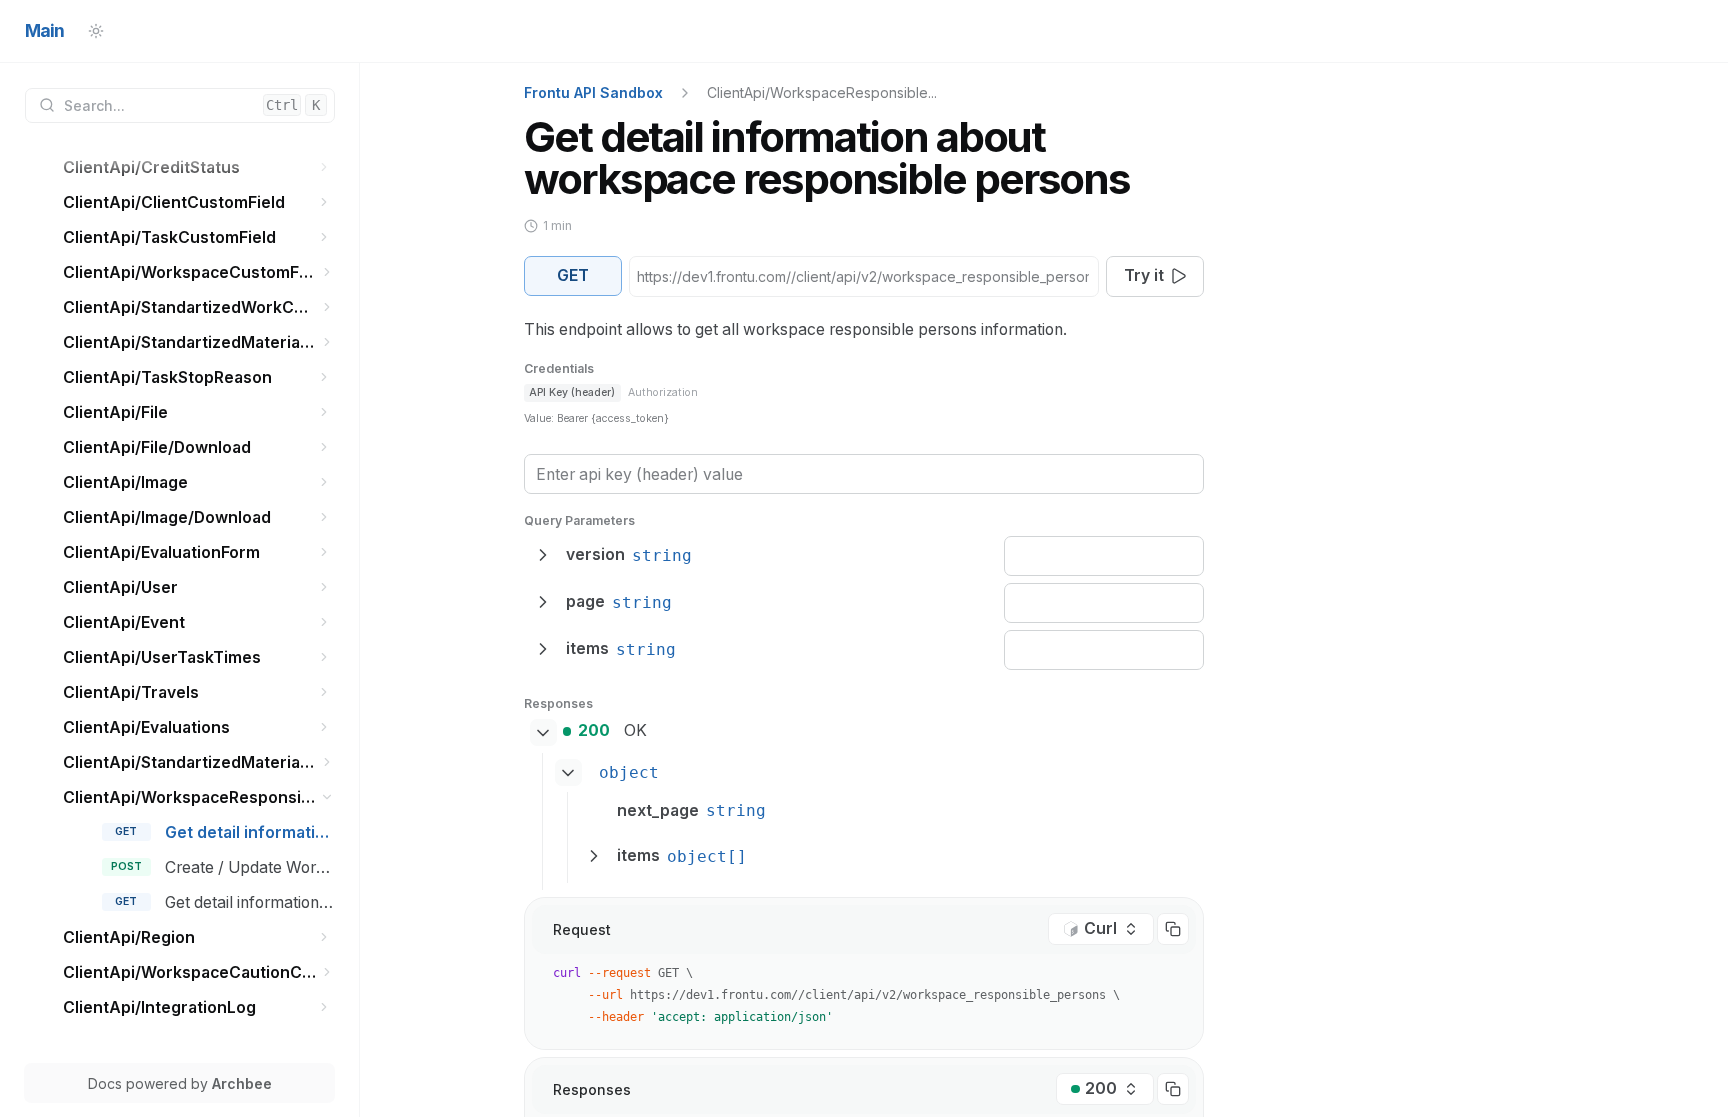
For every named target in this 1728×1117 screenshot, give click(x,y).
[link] (199, 167)
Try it (1144, 275)
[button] (324, 167)
